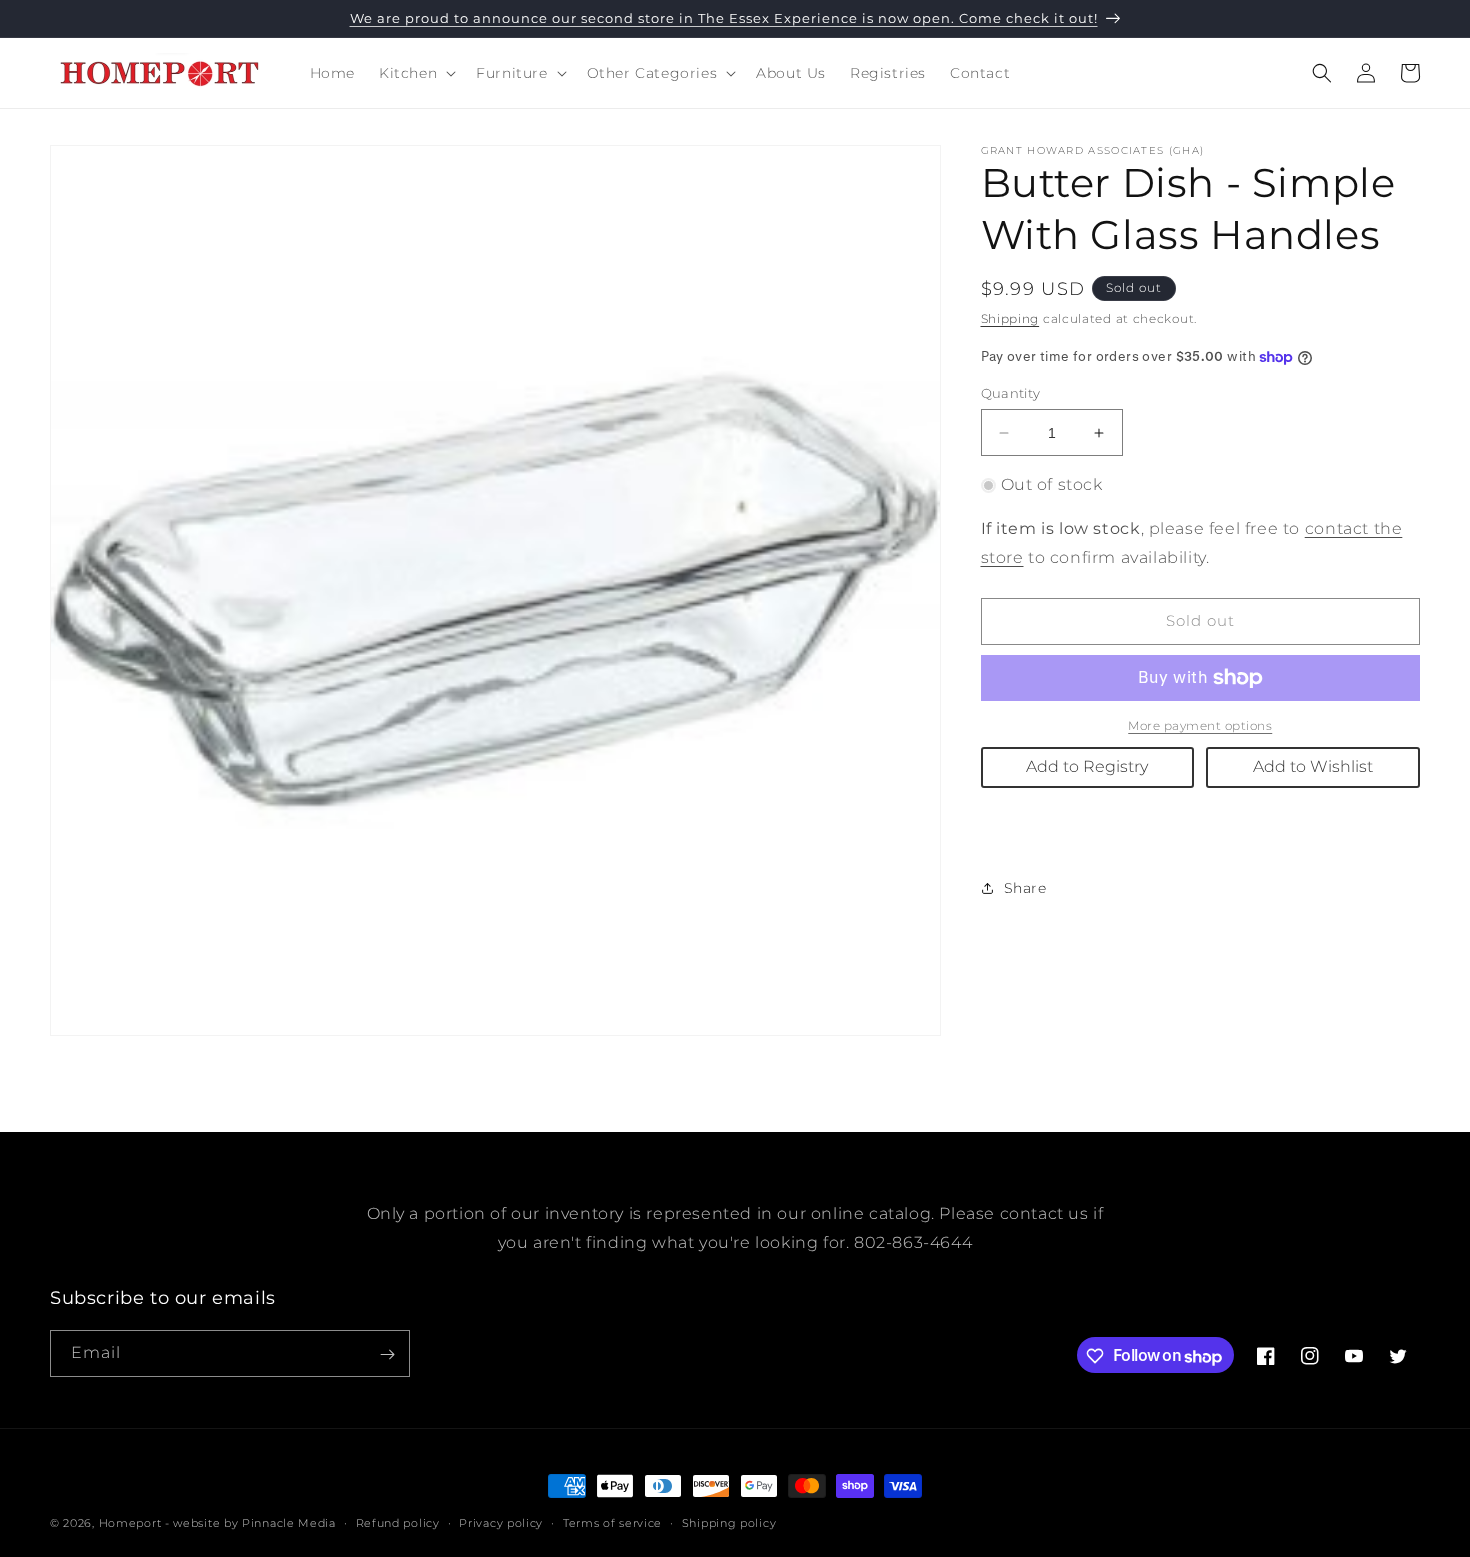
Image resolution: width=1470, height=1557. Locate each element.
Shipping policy (729, 1523)
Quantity (1011, 393)
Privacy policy (501, 1523)
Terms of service (612, 1523)
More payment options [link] (1200, 725)
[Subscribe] (387, 1354)
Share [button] (1025, 888)
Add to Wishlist (1313, 766)
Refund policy (398, 1523)
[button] (415, 73)
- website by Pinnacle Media (250, 1523)
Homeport (130, 1523)
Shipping (1010, 318)
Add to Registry (1087, 766)
